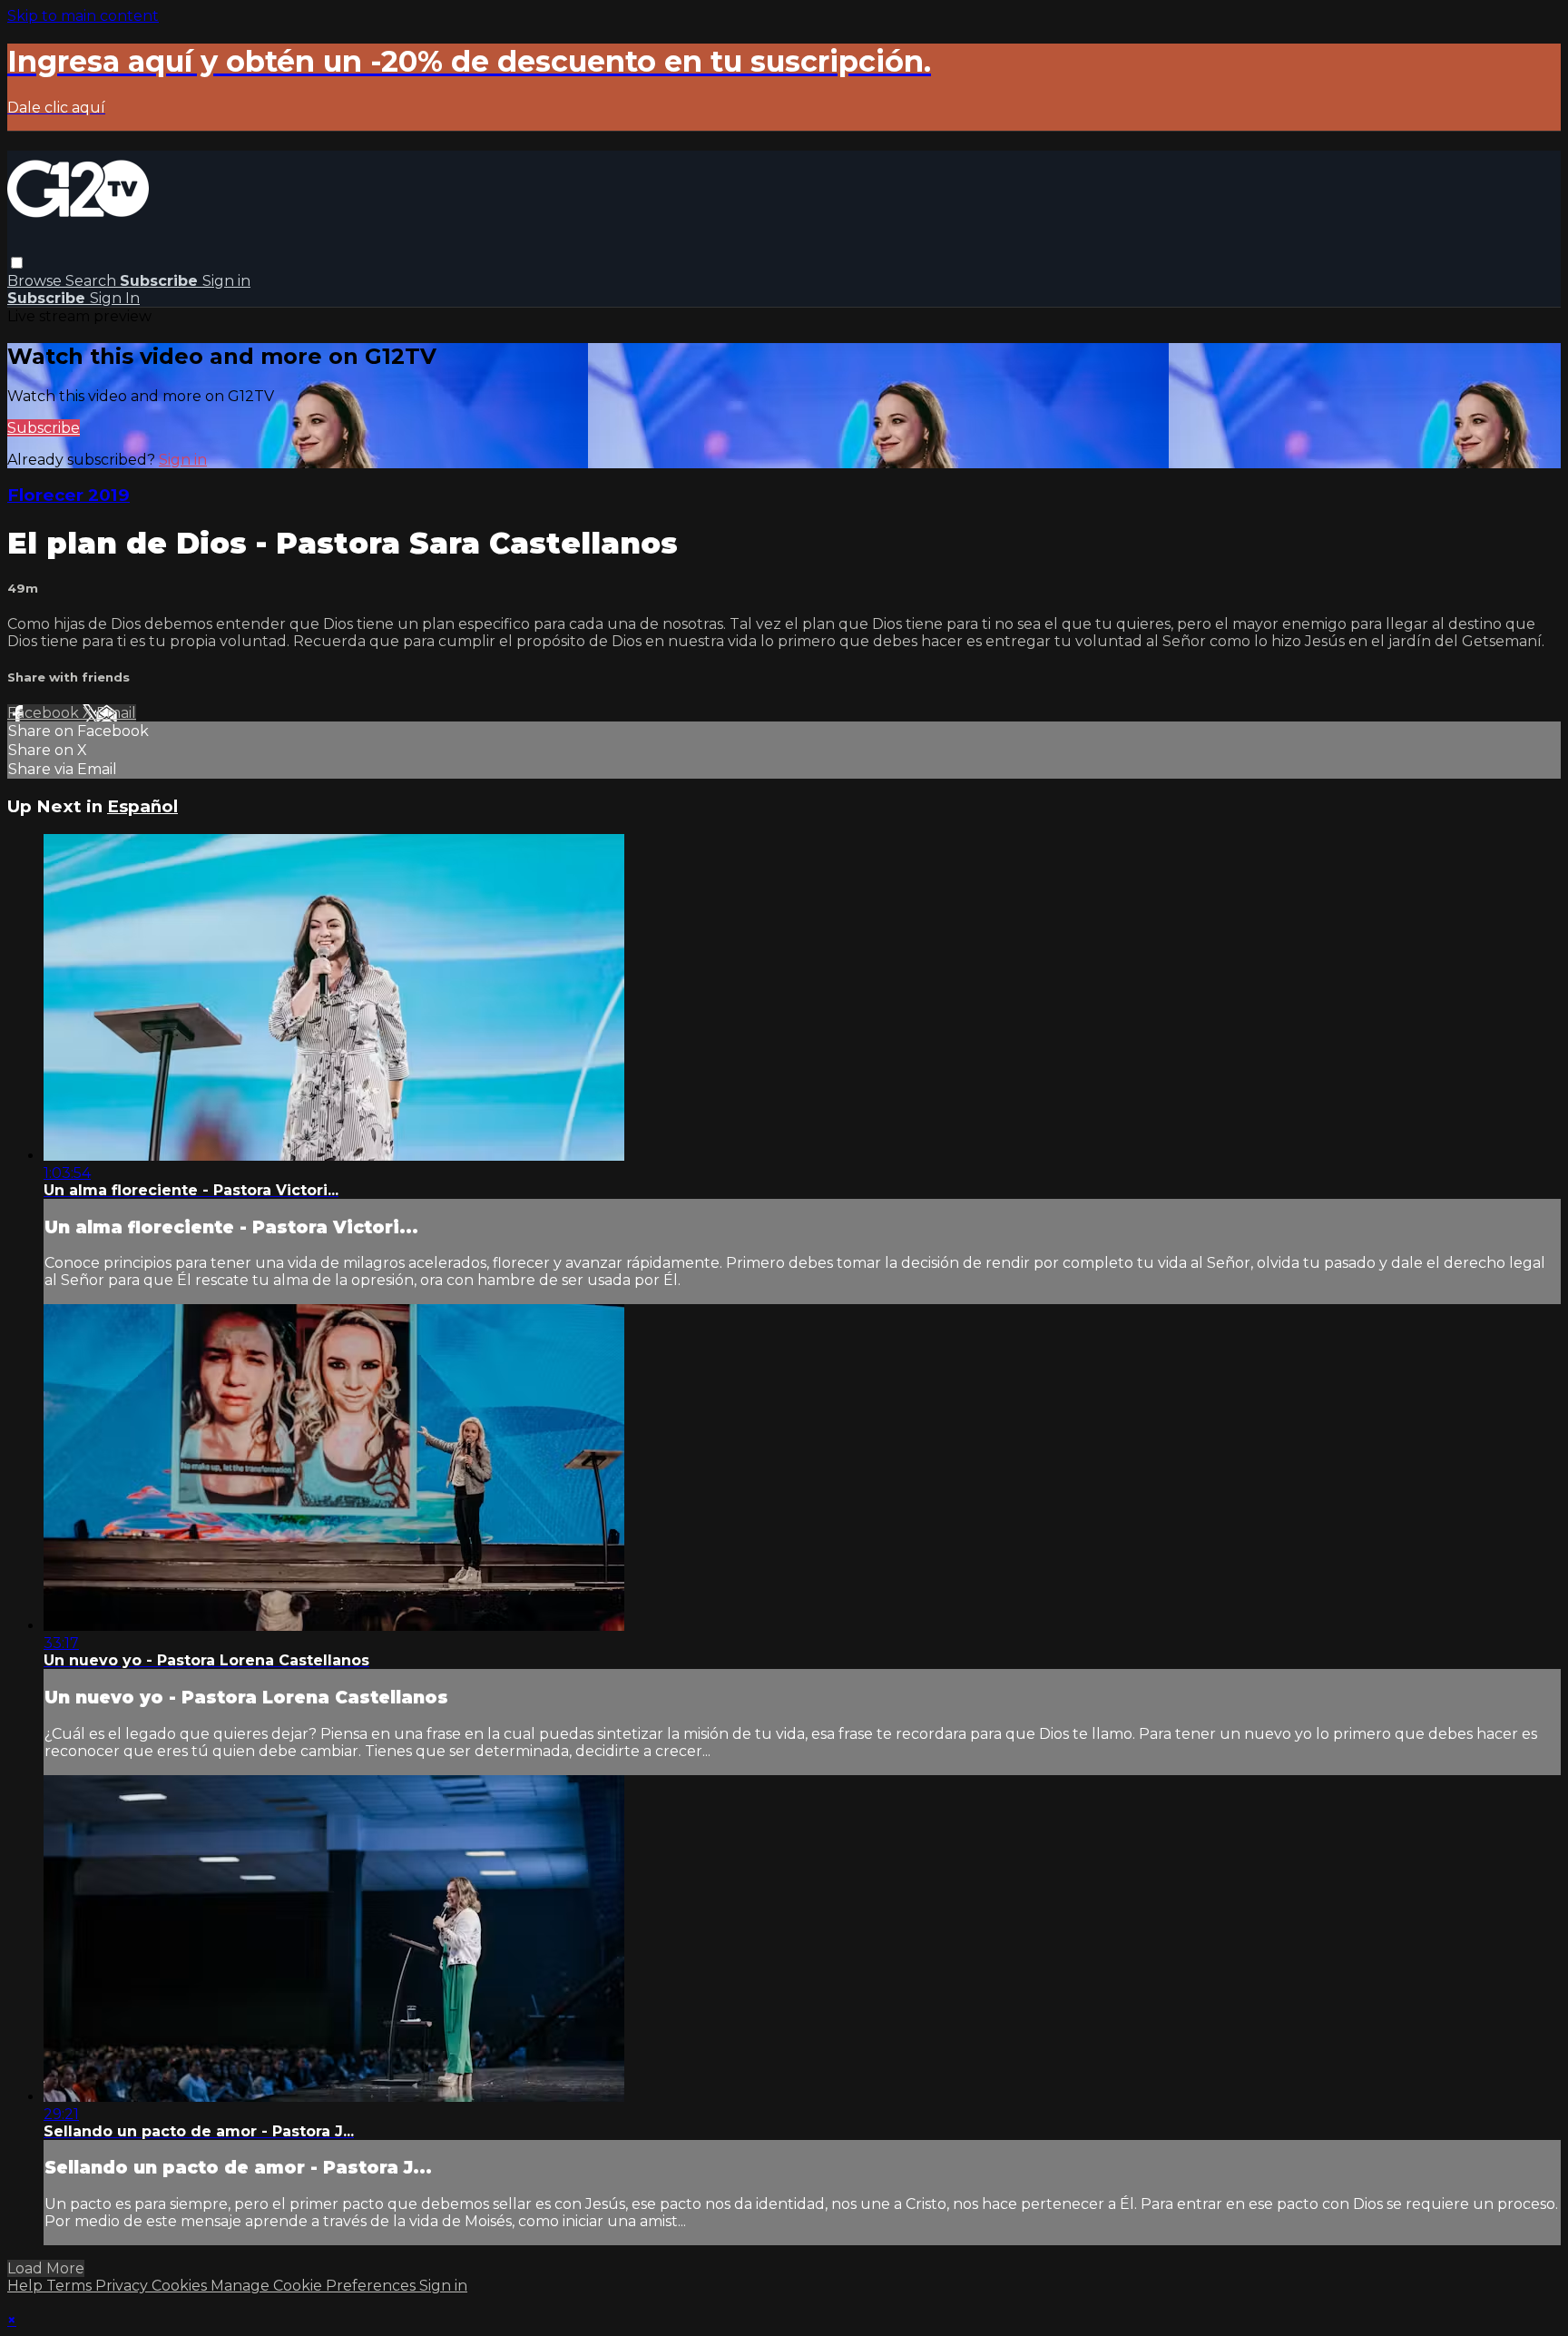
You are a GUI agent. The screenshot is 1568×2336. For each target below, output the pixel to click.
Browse (36, 281)
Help (27, 2286)
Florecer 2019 (69, 495)
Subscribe (44, 428)
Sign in (226, 281)
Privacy (123, 2286)
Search (93, 281)
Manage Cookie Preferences (315, 2286)
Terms (71, 2286)
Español (142, 806)
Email (116, 713)
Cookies (181, 2286)
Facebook (45, 713)
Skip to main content (83, 16)
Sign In (115, 298)
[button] (17, 263)
